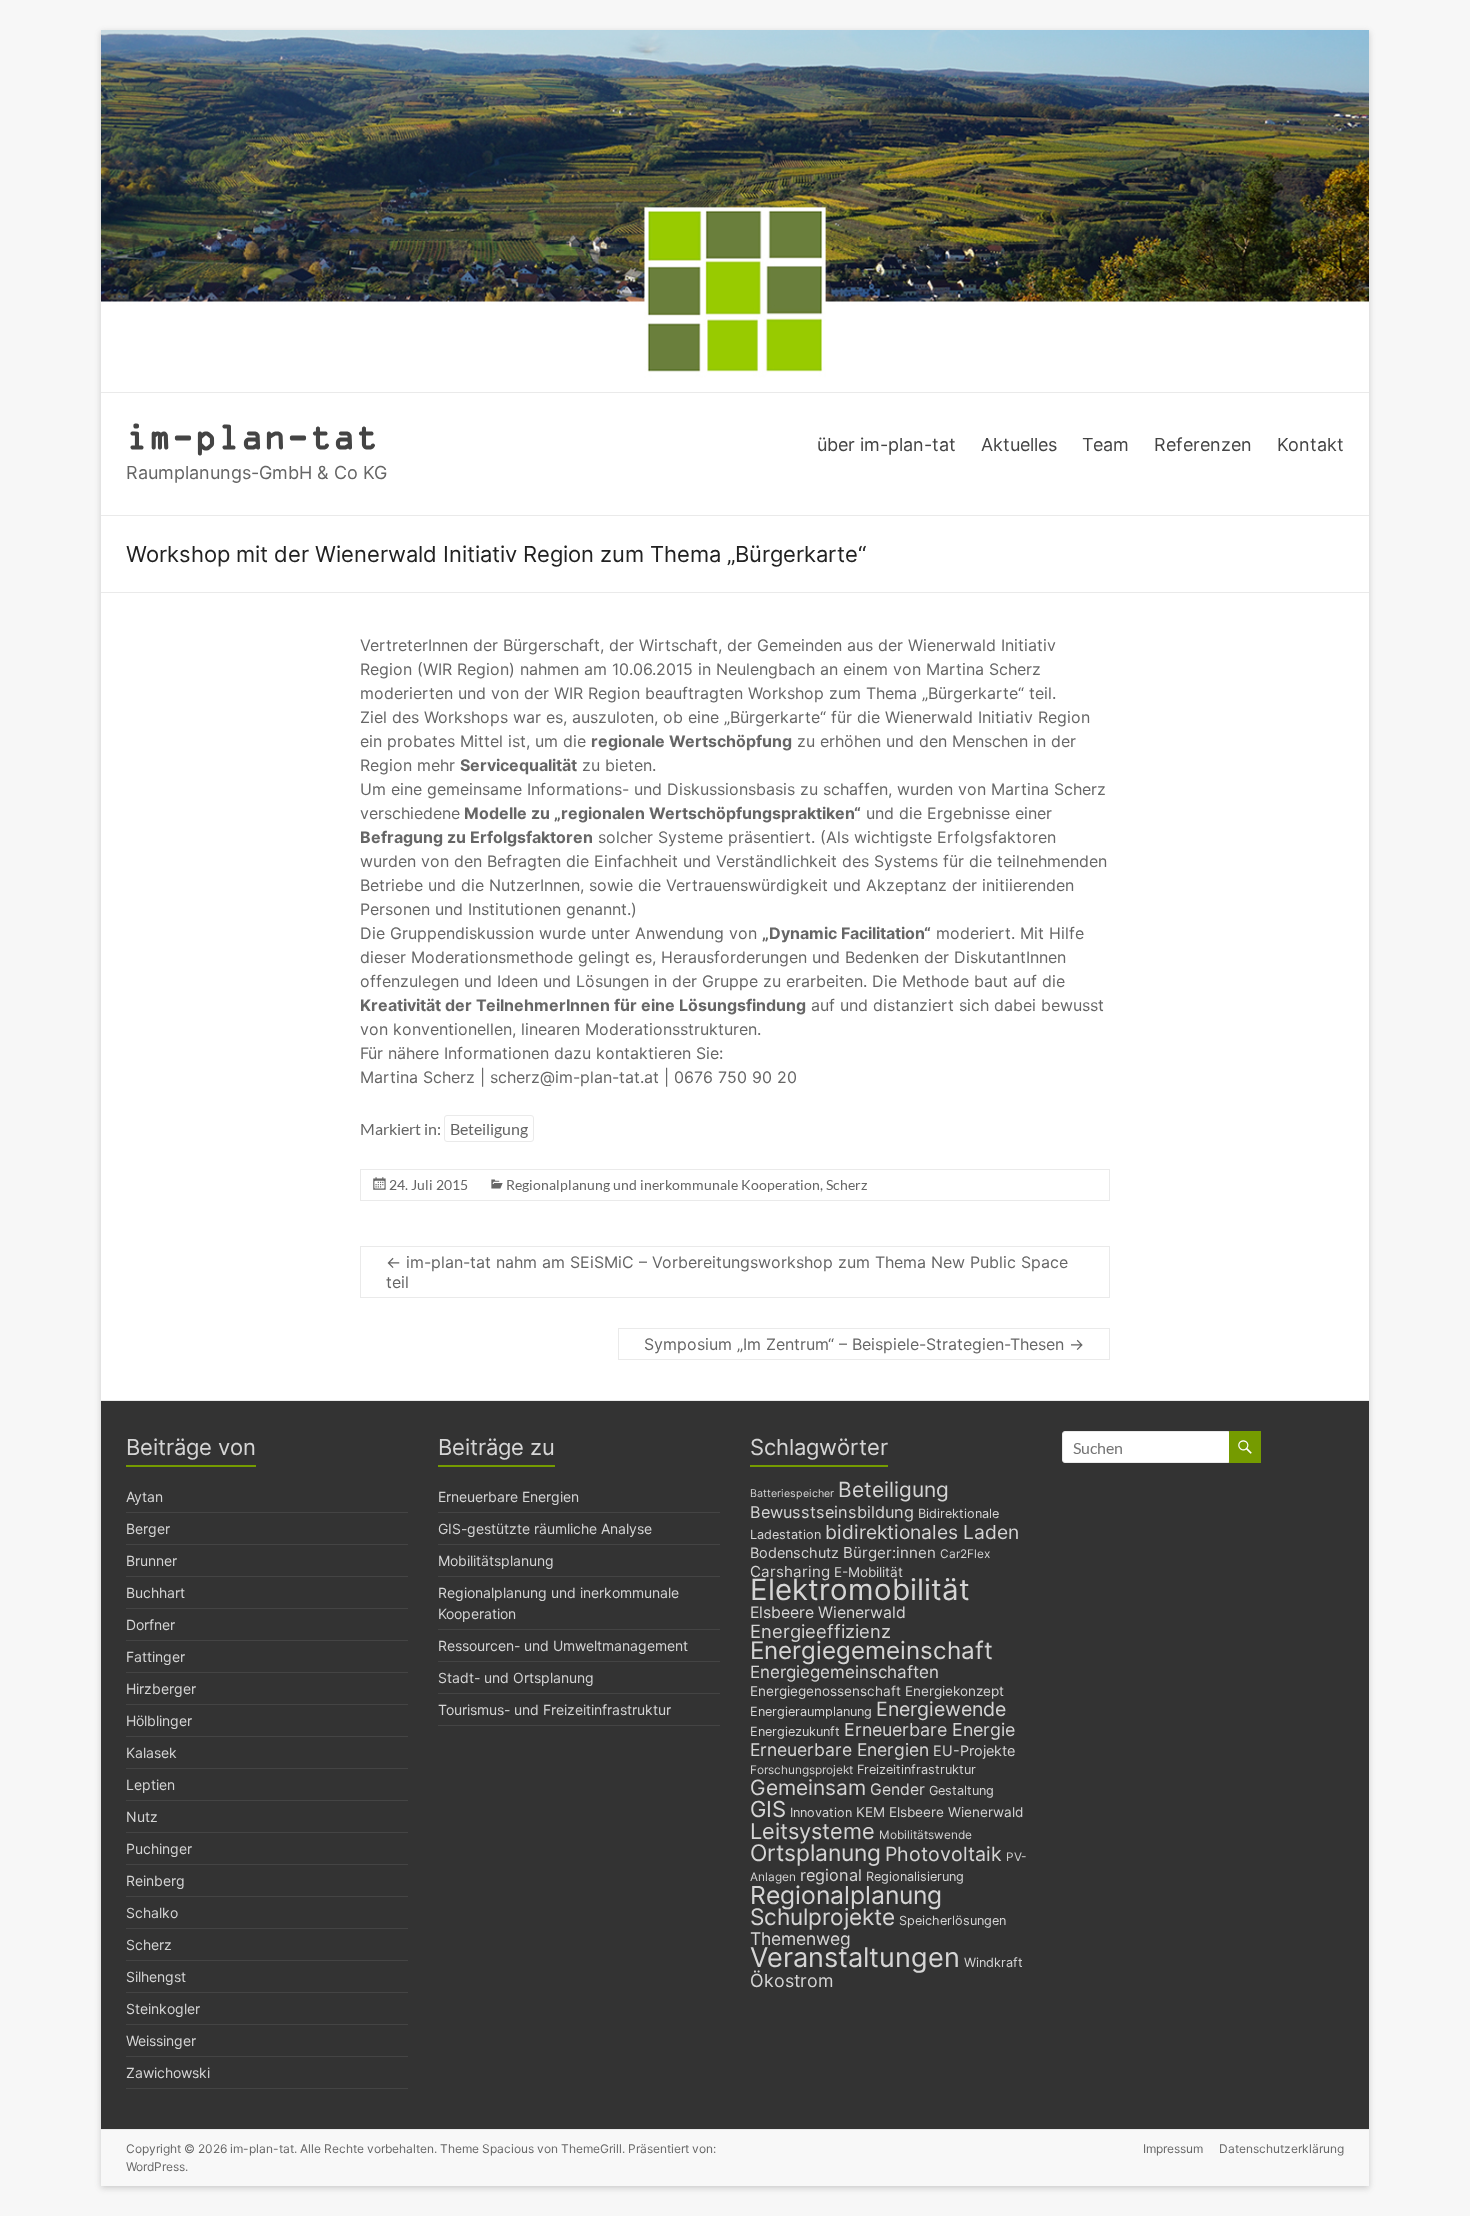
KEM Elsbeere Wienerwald (939, 1812)
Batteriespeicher (792, 1493)
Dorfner (150, 1624)
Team (1105, 444)
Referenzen (1203, 444)
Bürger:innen (889, 1552)
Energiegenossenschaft (825, 1691)
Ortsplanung (815, 1853)
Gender (897, 1789)
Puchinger (159, 1848)
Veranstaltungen (855, 1957)
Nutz (142, 1816)
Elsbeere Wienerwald (828, 1612)
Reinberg (155, 1880)
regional (831, 1875)
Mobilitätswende (925, 1835)
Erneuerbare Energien (508, 1496)
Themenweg (800, 1938)
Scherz (846, 1184)
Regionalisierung (915, 1876)
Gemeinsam (808, 1787)
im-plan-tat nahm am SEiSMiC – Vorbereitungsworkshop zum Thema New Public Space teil (727, 1272)
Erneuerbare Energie (929, 1729)
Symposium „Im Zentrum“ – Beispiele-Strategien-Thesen (864, 1344)
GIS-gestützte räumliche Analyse (545, 1528)
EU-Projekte (974, 1750)
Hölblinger (159, 1720)
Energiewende (941, 1709)
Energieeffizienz (820, 1631)
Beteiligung (489, 1128)
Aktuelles (1019, 444)
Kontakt (1310, 444)
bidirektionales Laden (922, 1532)
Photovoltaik (943, 1854)
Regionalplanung (846, 1895)
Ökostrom (792, 1980)
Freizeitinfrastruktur (916, 1769)
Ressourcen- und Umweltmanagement (563, 1645)
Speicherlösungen (952, 1920)
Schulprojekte (822, 1916)
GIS (768, 1809)
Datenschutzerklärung (1281, 2148)
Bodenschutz (794, 1552)
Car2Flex (965, 1554)
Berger (148, 1528)
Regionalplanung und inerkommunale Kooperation (663, 1184)
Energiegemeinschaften (844, 1672)
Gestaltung (961, 1790)
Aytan (144, 1496)
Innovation (821, 1812)
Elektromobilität (860, 1589)
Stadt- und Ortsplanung (516, 1677)
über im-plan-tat (886, 444)
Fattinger (155, 1656)
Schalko (152, 1912)
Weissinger (161, 2040)
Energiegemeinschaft (871, 1650)
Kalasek (151, 1752)
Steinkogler (163, 2008)
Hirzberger (161, 1688)
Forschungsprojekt (801, 1770)
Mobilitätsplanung (496, 1560)
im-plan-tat (252, 435)
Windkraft (993, 1962)
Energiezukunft (795, 1731)
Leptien (150, 1784)
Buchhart (155, 1592)
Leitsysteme (812, 1831)
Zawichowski (168, 2072)
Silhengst (156, 1976)
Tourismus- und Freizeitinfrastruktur (554, 1709)
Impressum (1173, 2148)
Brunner (151, 1560)
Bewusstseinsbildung (832, 1512)
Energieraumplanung (811, 1711)
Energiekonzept (954, 1691)
